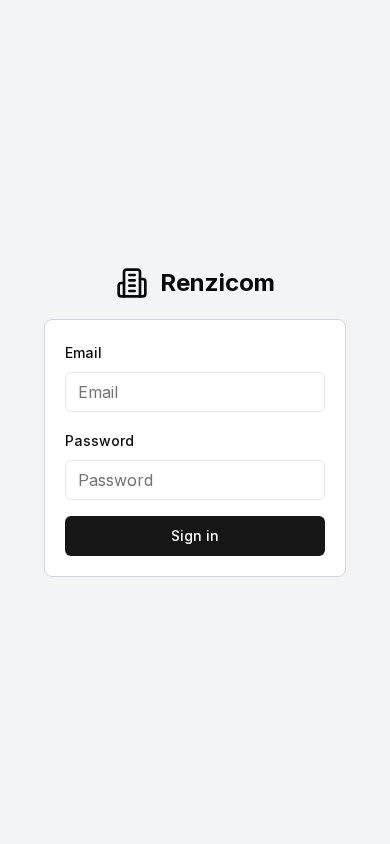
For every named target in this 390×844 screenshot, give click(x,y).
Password (99, 440)
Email (83, 352)
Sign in (195, 535)
